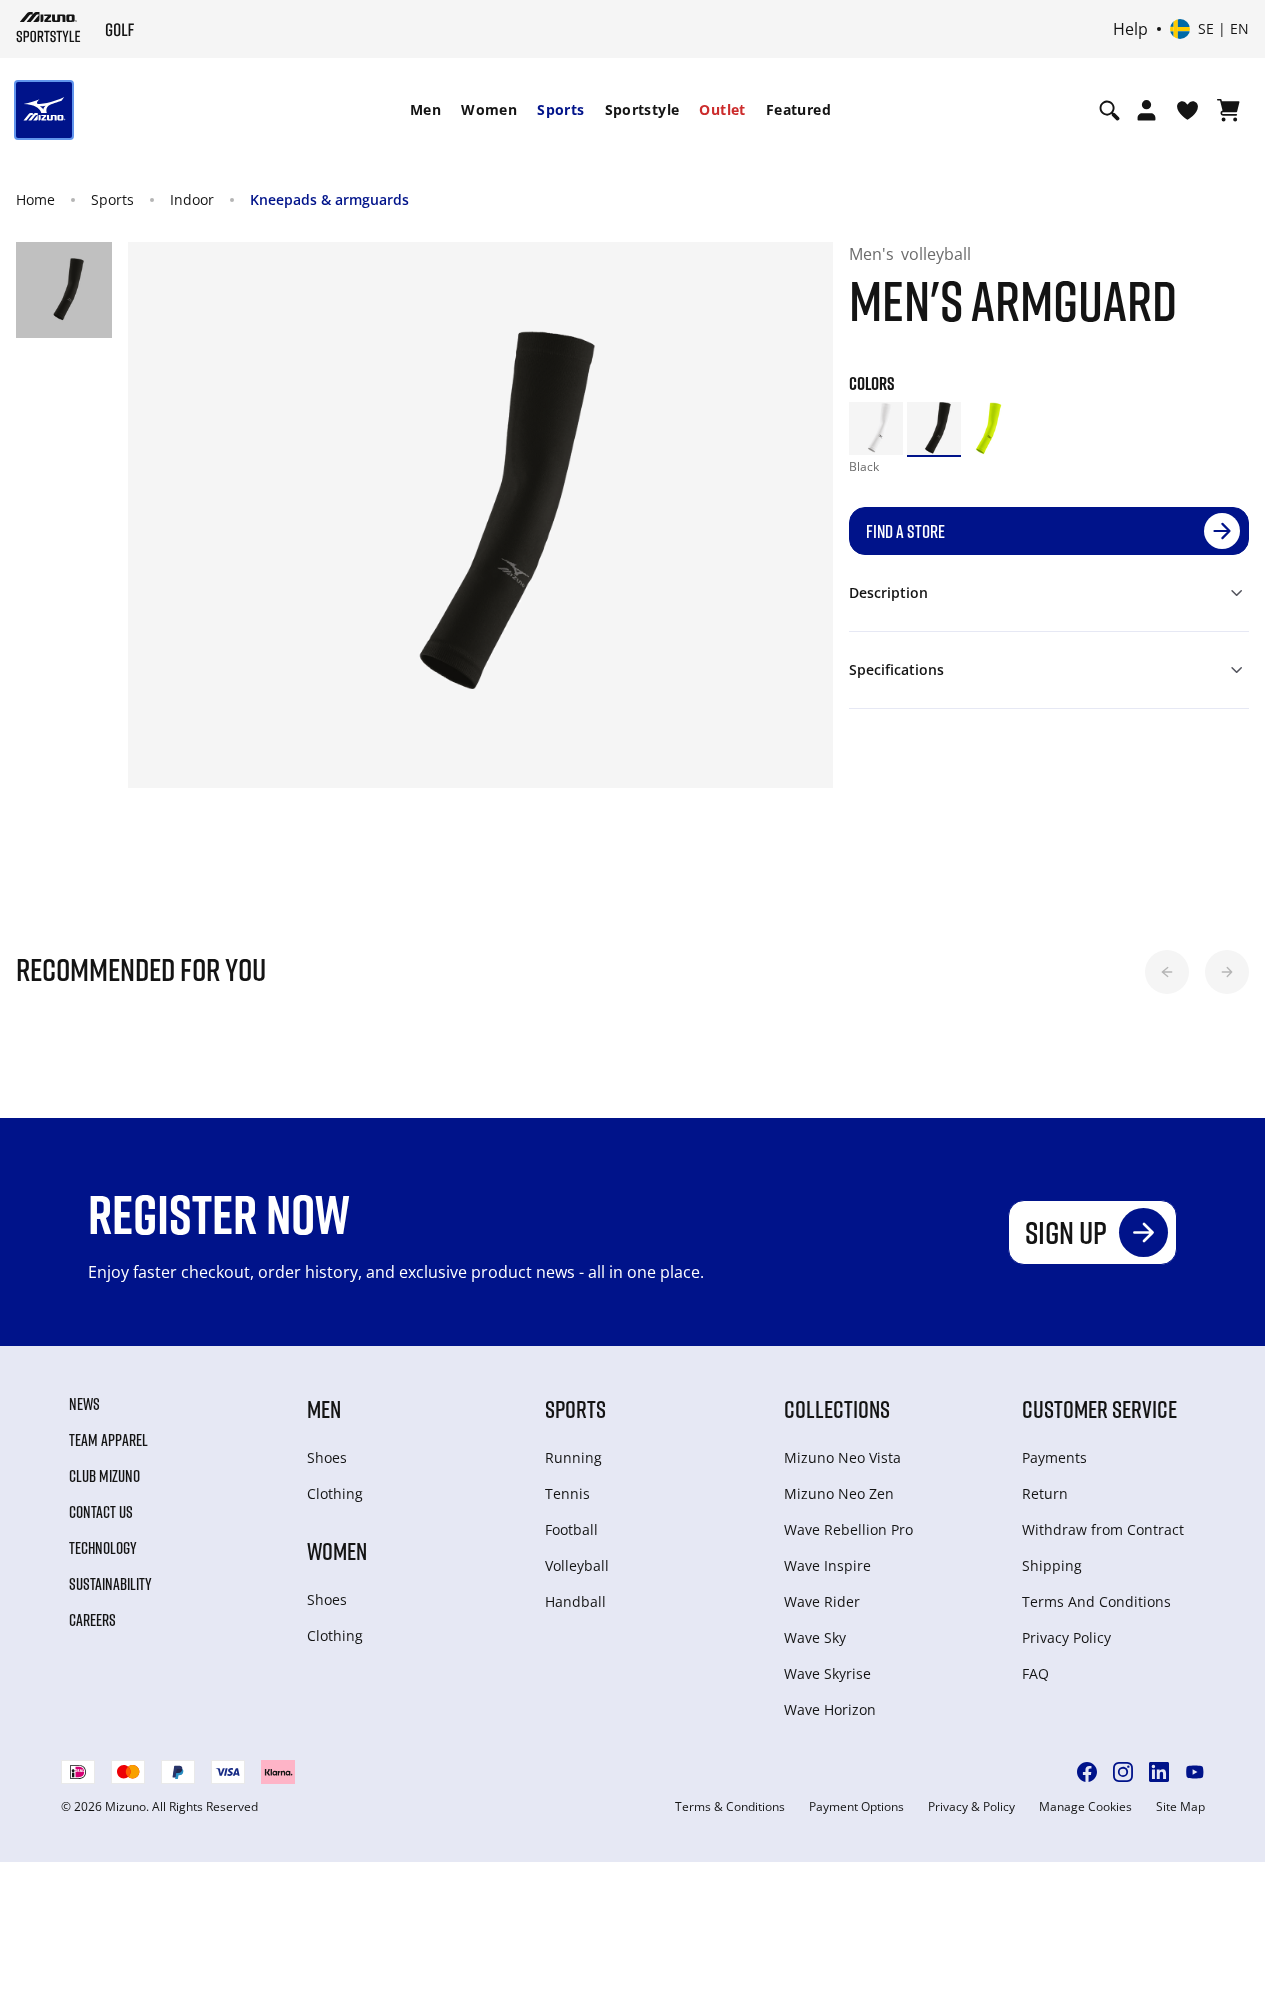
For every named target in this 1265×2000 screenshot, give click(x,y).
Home (35, 199)
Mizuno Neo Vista (842, 1457)
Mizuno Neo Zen (839, 1493)
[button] (1167, 972)
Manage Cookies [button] (1085, 1807)
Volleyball (577, 1565)
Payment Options (856, 1807)
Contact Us (101, 1512)
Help (1130, 29)
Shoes (327, 1457)
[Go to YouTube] (1195, 1772)
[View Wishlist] (1187, 110)
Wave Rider (822, 1601)
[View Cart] (1228, 110)
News (84, 1404)
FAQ (1035, 1673)
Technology (103, 1548)
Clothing (335, 1493)
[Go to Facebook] (1087, 1772)
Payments (1054, 1457)
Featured (798, 109)
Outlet (722, 109)
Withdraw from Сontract (1103, 1529)
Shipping (1052, 1565)
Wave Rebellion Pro (848, 1529)
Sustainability (110, 1584)
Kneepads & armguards (329, 199)
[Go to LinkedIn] (1159, 1772)
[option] (876, 429)
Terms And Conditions (1096, 1601)
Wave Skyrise (827, 1673)
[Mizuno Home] (48, 27)
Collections (837, 1408)
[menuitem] (425, 110)
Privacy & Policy (971, 1807)
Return (1045, 1493)
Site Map (1180, 1807)
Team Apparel (108, 1440)
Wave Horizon (830, 1709)
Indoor (192, 199)
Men (425, 109)
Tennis (567, 1493)
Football (571, 1529)
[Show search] (1109, 110)
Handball (575, 1601)
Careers (92, 1620)
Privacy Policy (1066, 1637)
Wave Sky (815, 1637)
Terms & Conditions (730, 1807)
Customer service (1099, 1408)
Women (489, 109)
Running (573, 1457)
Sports (560, 109)
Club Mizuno (104, 1476)
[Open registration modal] (1146, 110)
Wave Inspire (827, 1565)
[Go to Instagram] (1123, 1772)
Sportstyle (642, 109)
